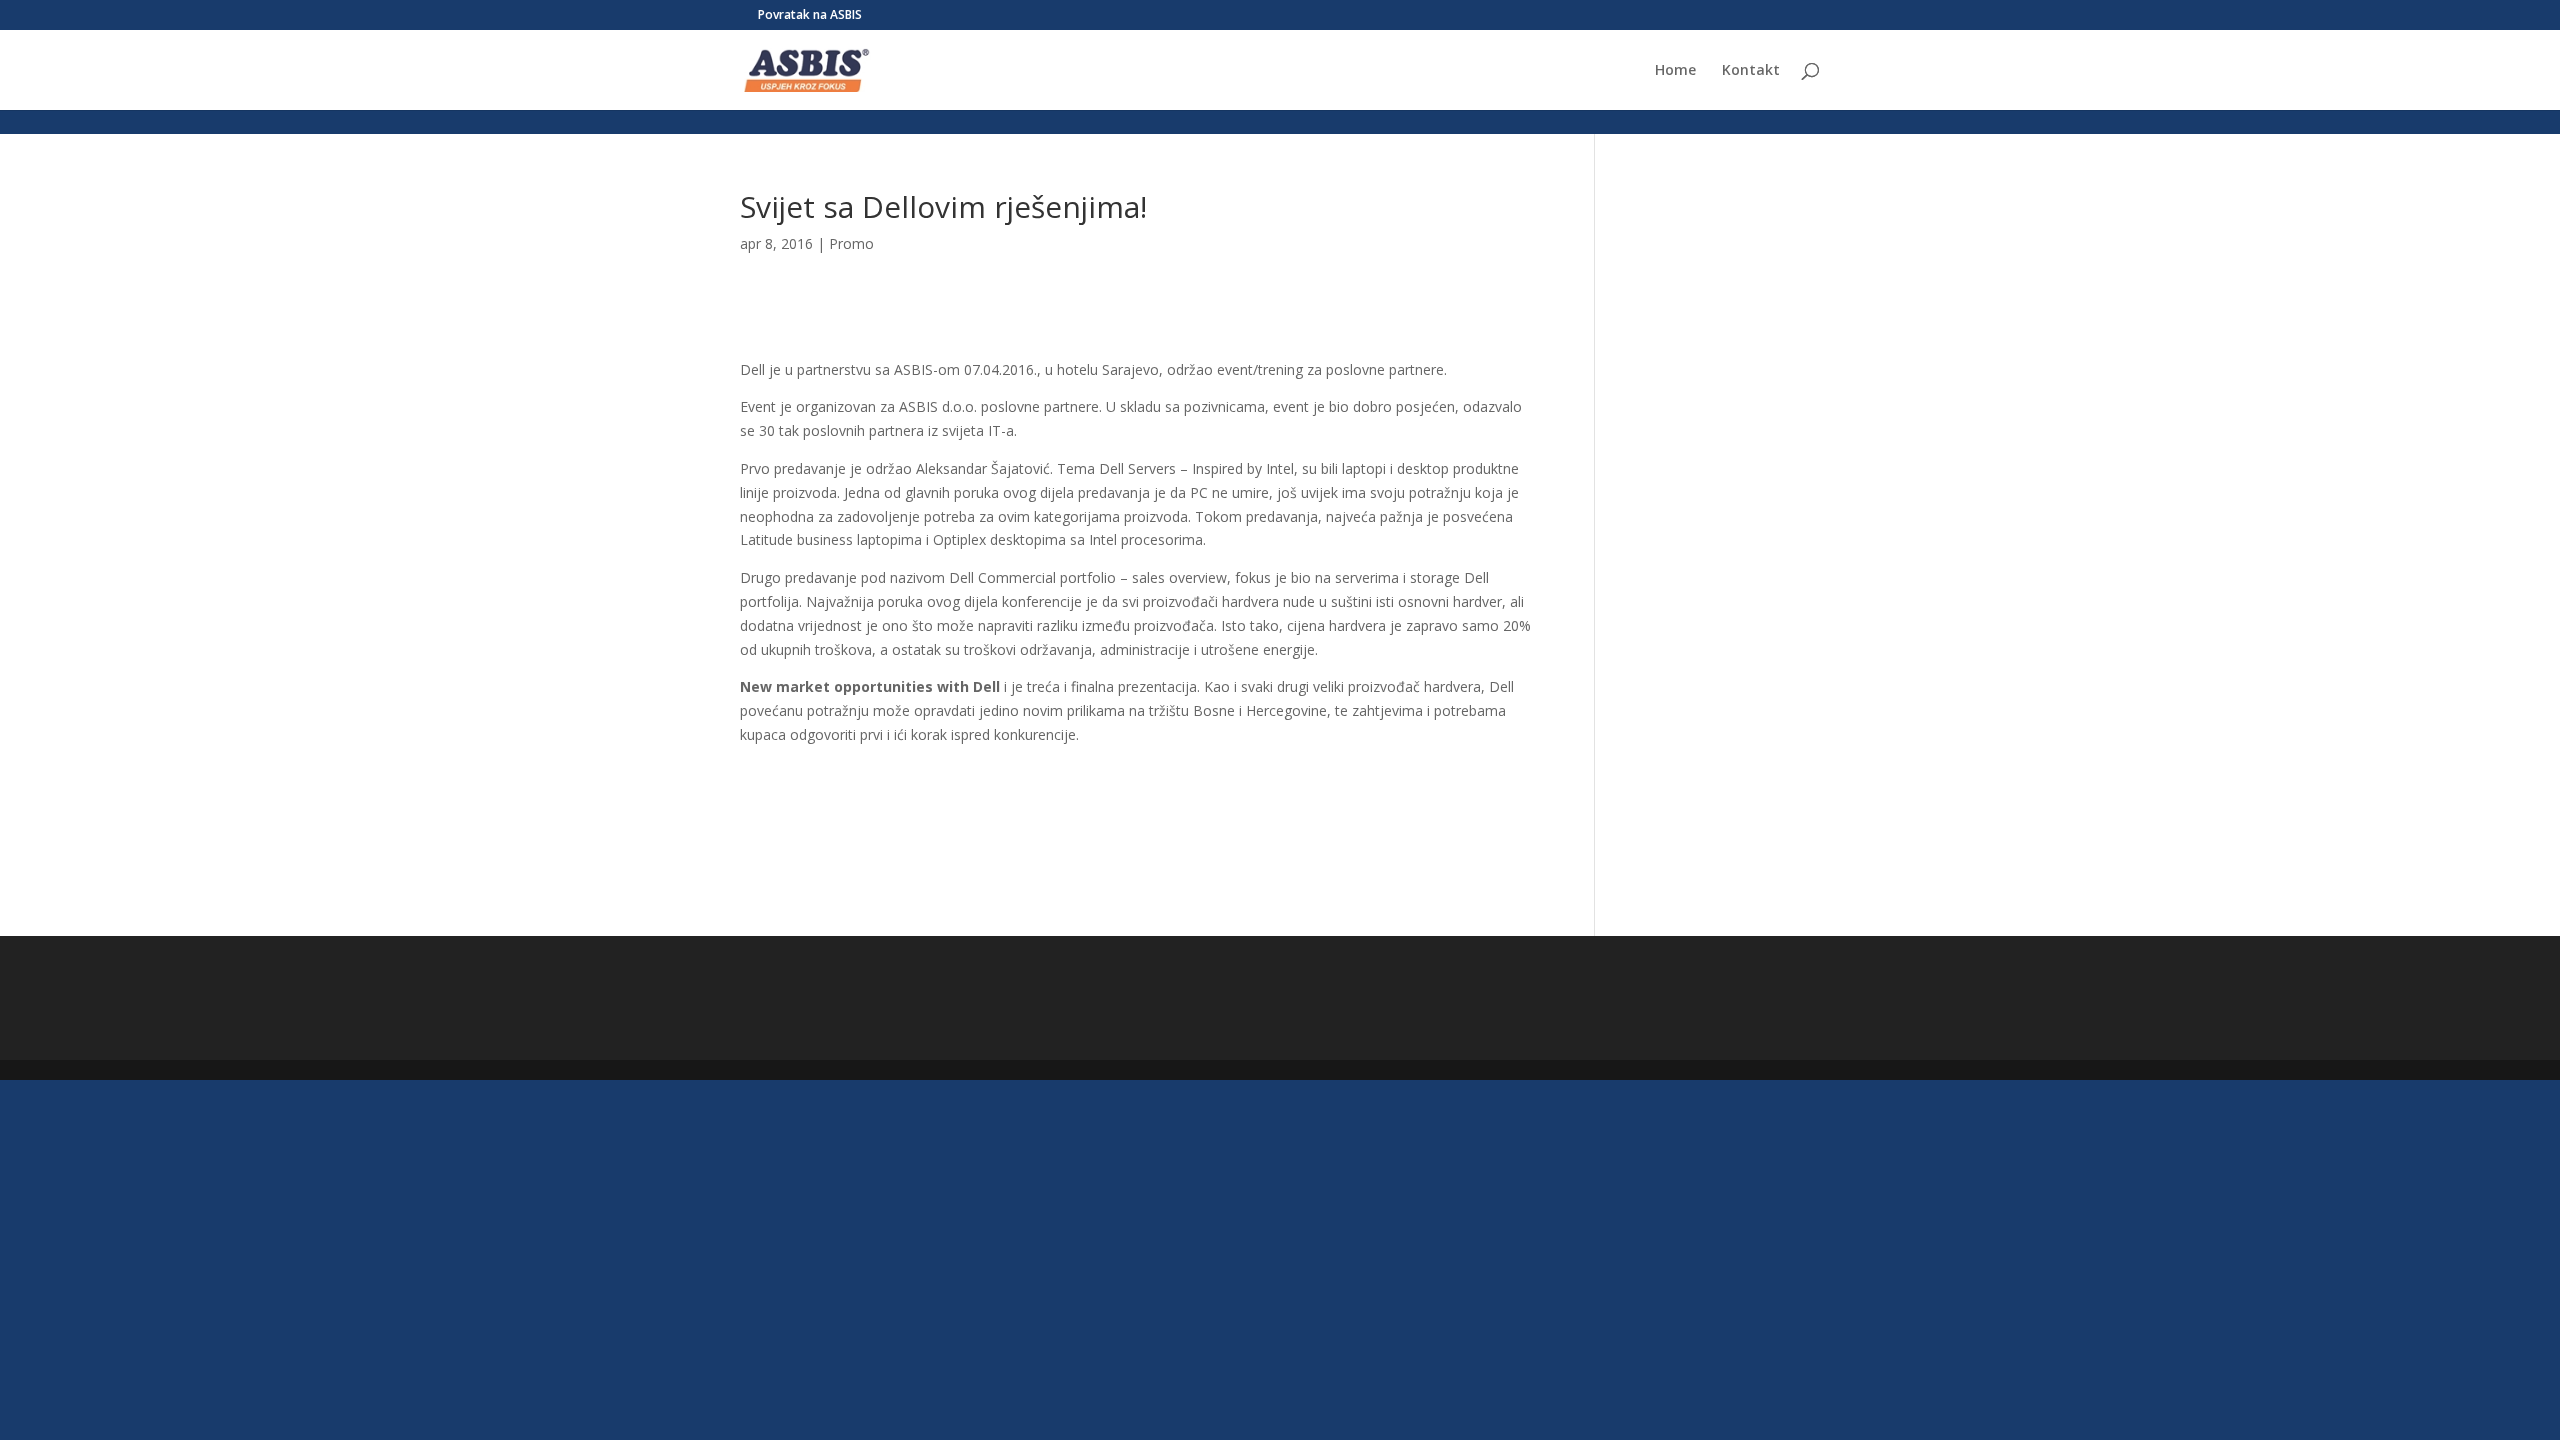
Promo (851, 243)
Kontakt (1751, 71)
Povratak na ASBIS (810, 16)
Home (1675, 71)
